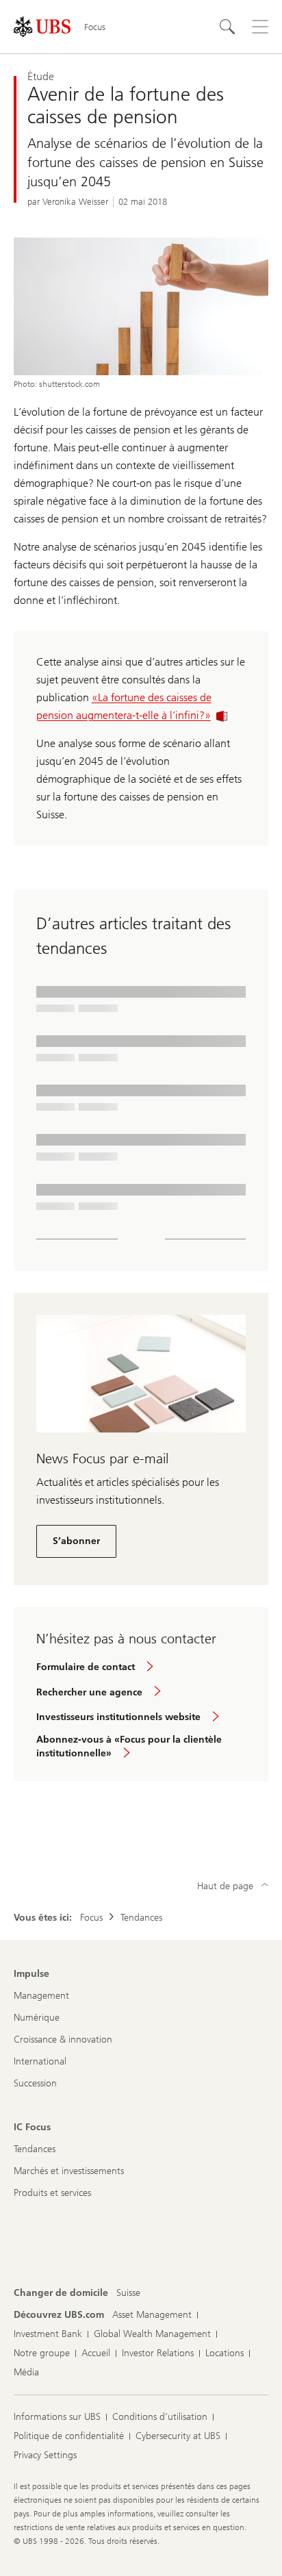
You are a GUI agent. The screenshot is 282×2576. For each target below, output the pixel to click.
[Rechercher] (227, 27)
